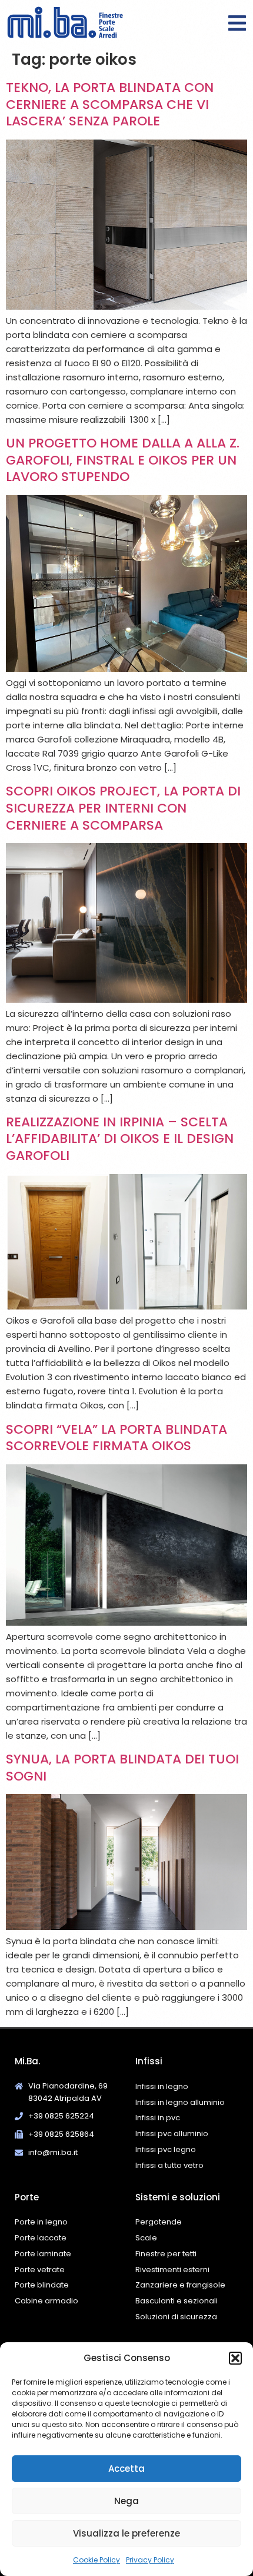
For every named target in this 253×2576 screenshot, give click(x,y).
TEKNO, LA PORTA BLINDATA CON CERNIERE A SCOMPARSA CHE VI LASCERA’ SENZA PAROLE (110, 104)
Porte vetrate (40, 2270)
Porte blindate (42, 2285)
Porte (27, 2197)
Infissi (149, 2061)
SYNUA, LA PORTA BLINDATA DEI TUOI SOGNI (122, 1768)
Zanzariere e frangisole (180, 2285)
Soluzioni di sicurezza (176, 2317)
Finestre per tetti (166, 2254)
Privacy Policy (150, 2560)
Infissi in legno (162, 2086)
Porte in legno (41, 2222)
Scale (146, 2238)
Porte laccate (41, 2238)
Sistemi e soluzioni (178, 2197)
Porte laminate (43, 2254)
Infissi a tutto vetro (169, 2165)
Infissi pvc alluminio (172, 2134)
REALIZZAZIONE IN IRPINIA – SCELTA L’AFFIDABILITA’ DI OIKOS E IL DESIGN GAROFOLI (120, 1139)
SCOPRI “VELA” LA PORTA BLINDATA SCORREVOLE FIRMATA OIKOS (116, 1438)
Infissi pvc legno (166, 2149)
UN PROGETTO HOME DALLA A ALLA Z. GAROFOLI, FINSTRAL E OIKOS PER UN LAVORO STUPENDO (123, 460)
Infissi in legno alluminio (180, 2102)
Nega (126, 2501)
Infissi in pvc (158, 2118)
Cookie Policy (96, 2560)
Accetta (126, 2469)
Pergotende (159, 2222)
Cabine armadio (46, 2301)
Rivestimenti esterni (172, 2270)
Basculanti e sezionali (177, 2301)
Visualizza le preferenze (126, 2533)
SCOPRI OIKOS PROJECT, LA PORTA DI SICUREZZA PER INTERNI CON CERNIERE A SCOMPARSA (123, 808)
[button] (235, 2358)
